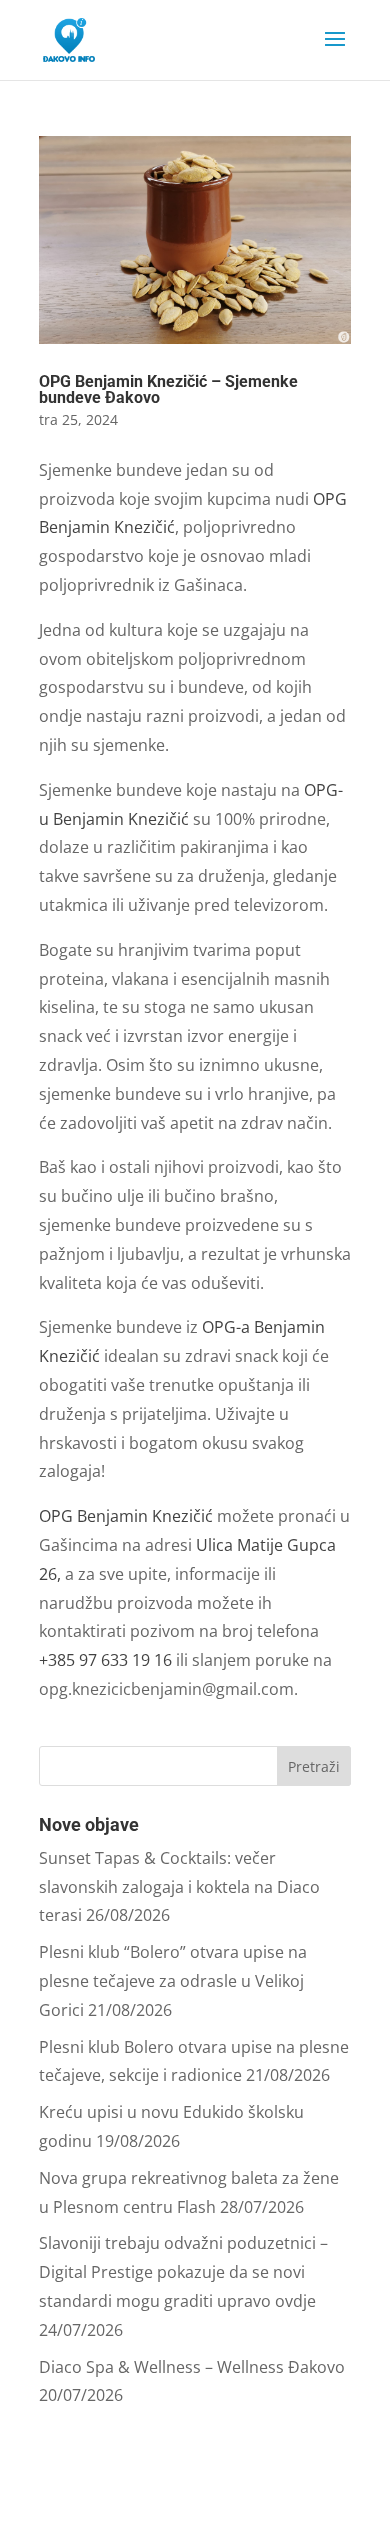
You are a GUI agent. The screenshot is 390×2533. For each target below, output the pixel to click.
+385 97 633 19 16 (105, 1660)
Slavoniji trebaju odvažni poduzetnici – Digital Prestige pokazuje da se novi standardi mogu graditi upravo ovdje (183, 2272)
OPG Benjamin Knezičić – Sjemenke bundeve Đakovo (168, 389)
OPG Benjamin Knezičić (128, 1516)
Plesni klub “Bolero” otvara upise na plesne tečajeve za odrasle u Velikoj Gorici (173, 1981)
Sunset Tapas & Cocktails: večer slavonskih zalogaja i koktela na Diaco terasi (179, 1887)
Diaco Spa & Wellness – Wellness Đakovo (192, 2367)
